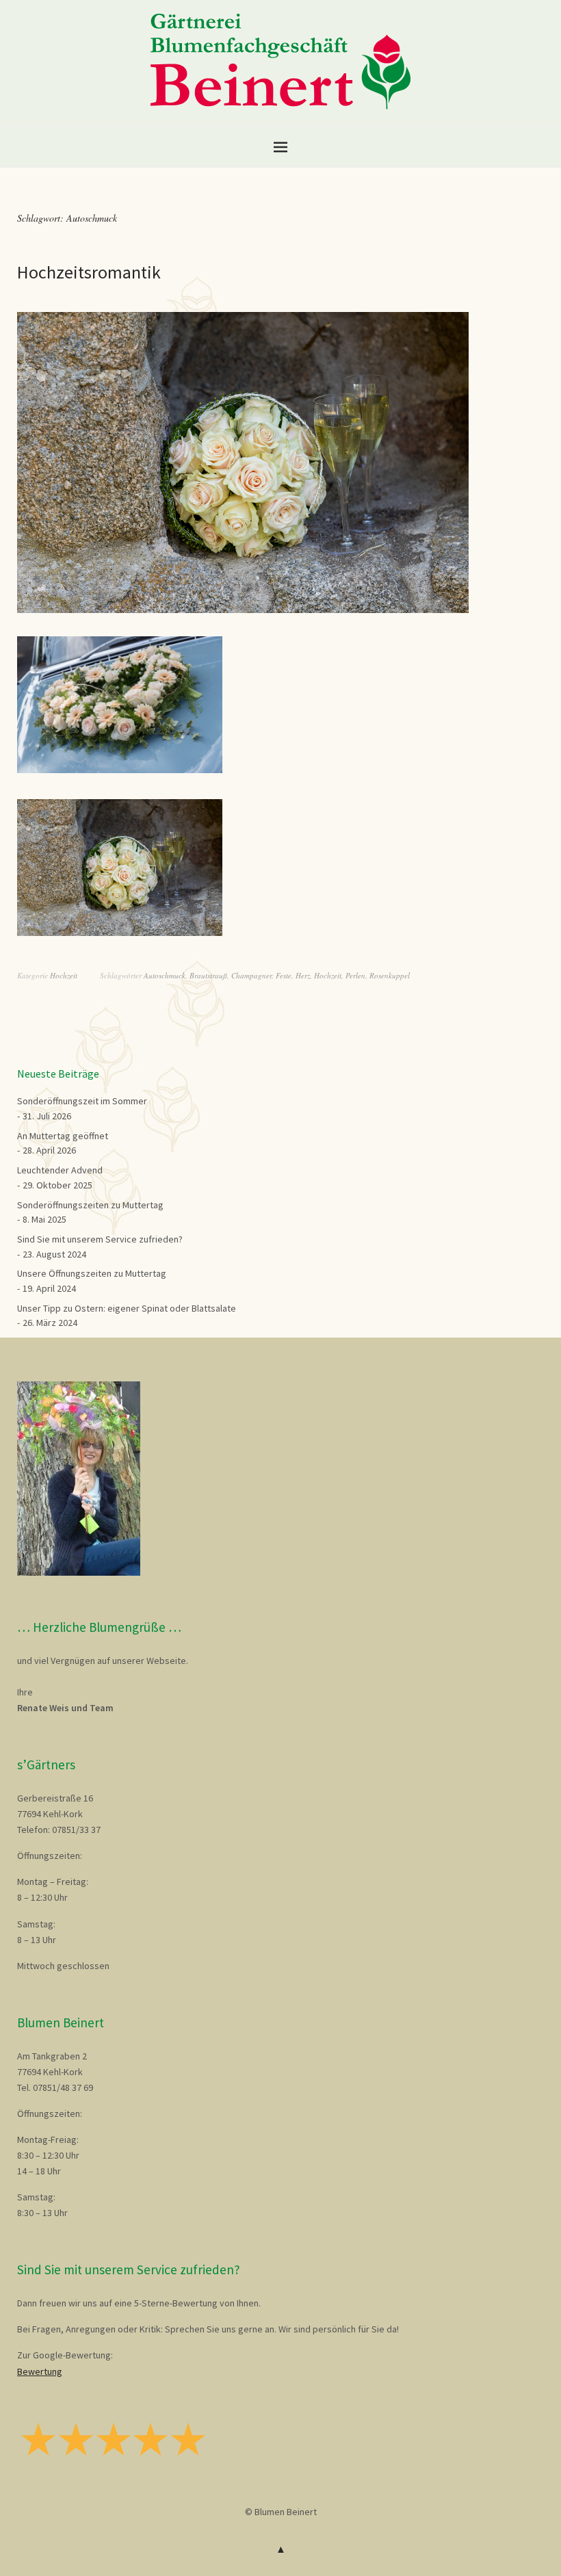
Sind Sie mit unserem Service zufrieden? (100, 1239)
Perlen (355, 975)
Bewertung (40, 2371)
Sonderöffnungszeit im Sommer (82, 1101)
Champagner (251, 975)
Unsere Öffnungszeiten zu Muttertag (92, 1273)
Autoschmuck (165, 975)
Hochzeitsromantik (89, 272)
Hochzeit (64, 975)
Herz (303, 975)
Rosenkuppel (390, 975)
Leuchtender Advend (60, 1170)
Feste (284, 975)
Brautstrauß (208, 975)
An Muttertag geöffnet (63, 1136)
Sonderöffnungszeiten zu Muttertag (90, 1205)
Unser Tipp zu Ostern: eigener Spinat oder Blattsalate (127, 1308)
